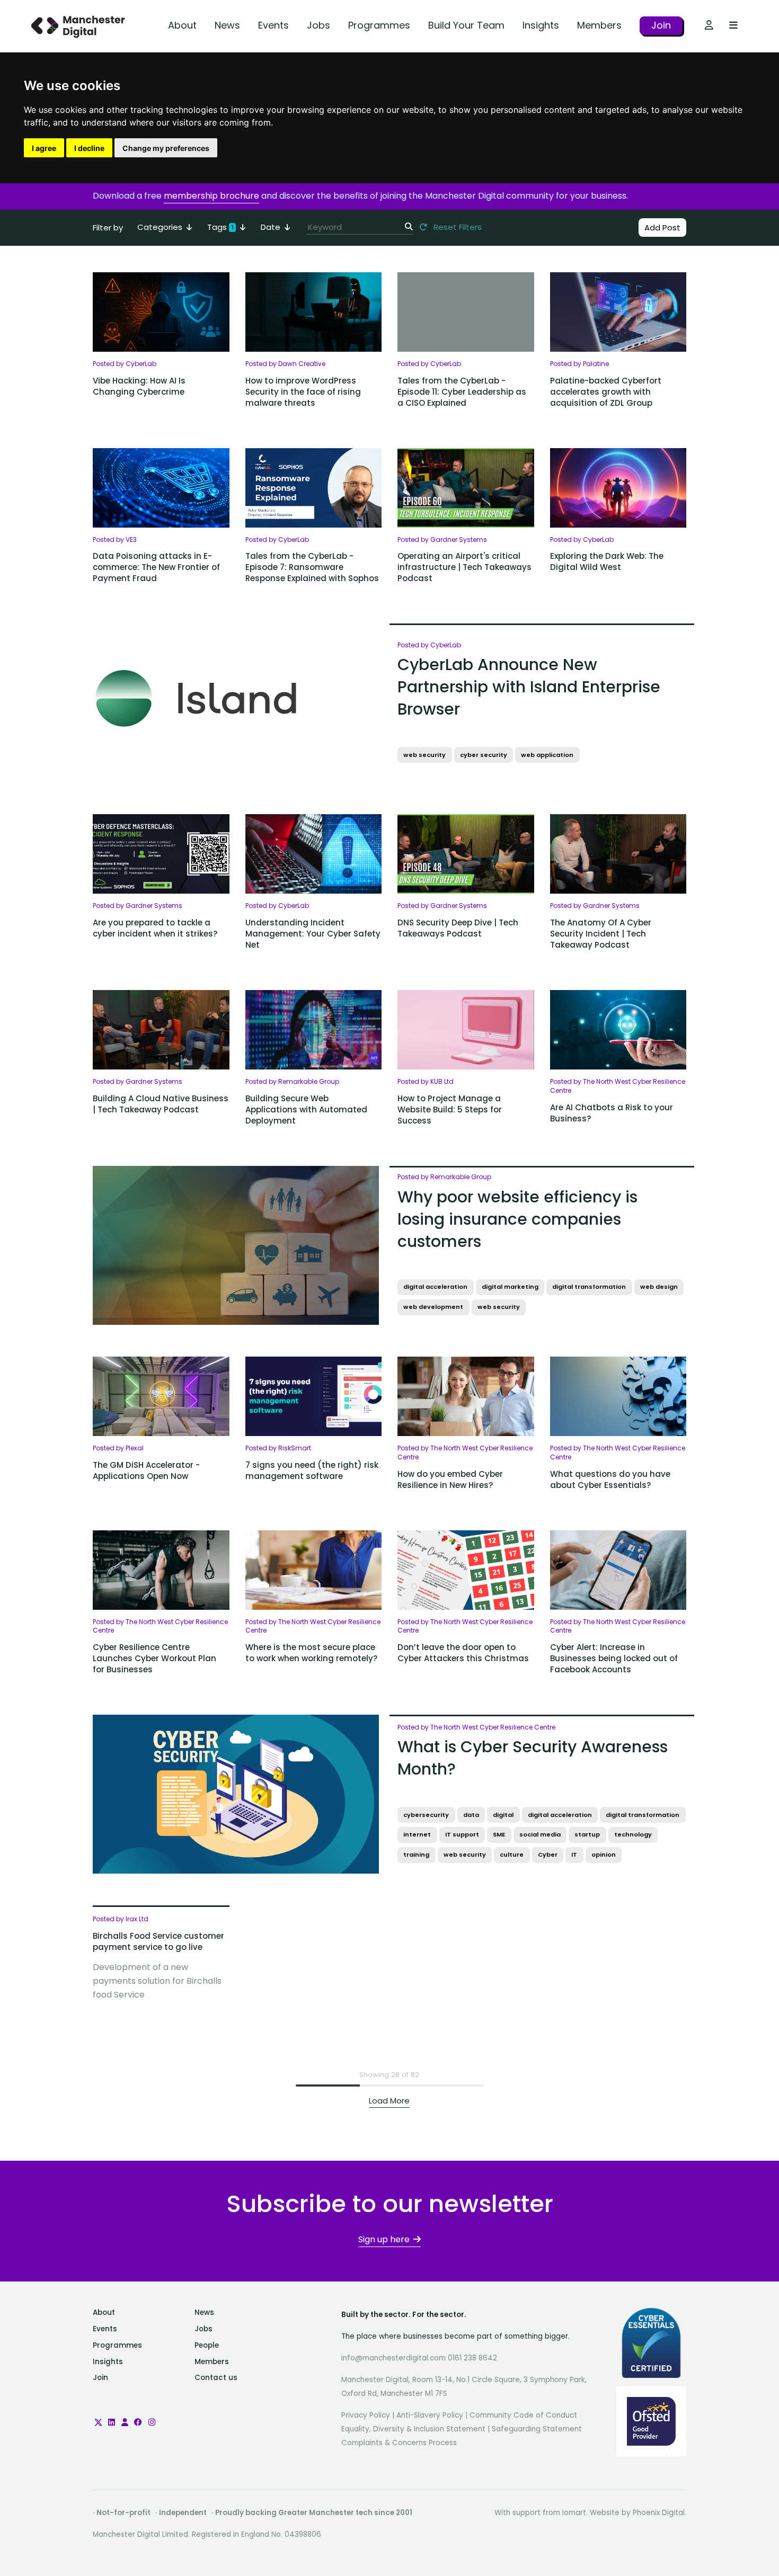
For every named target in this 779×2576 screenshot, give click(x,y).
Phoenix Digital (659, 2513)
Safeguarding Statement (537, 2429)
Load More (389, 2101)
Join (661, 25)
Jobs (318, 25)
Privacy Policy (366, 2415)
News (227, 25)
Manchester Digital (79, 26)
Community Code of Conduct (523, 2415)
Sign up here (384, 2239)
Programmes (379, 25)
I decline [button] (89, 148)
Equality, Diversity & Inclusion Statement (413, 2429)
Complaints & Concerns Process (399, 2443)
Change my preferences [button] (166, 148)
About (182, 25)
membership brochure (211, 196)
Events (273, 25)
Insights (541, 25)
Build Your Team (466, 25)
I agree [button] (44, 148)
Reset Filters (457, 227)
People (207, 2345)
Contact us (216, 2378)
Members (599, 25)
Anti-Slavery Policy (430, 2415)
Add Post (662, 228)
